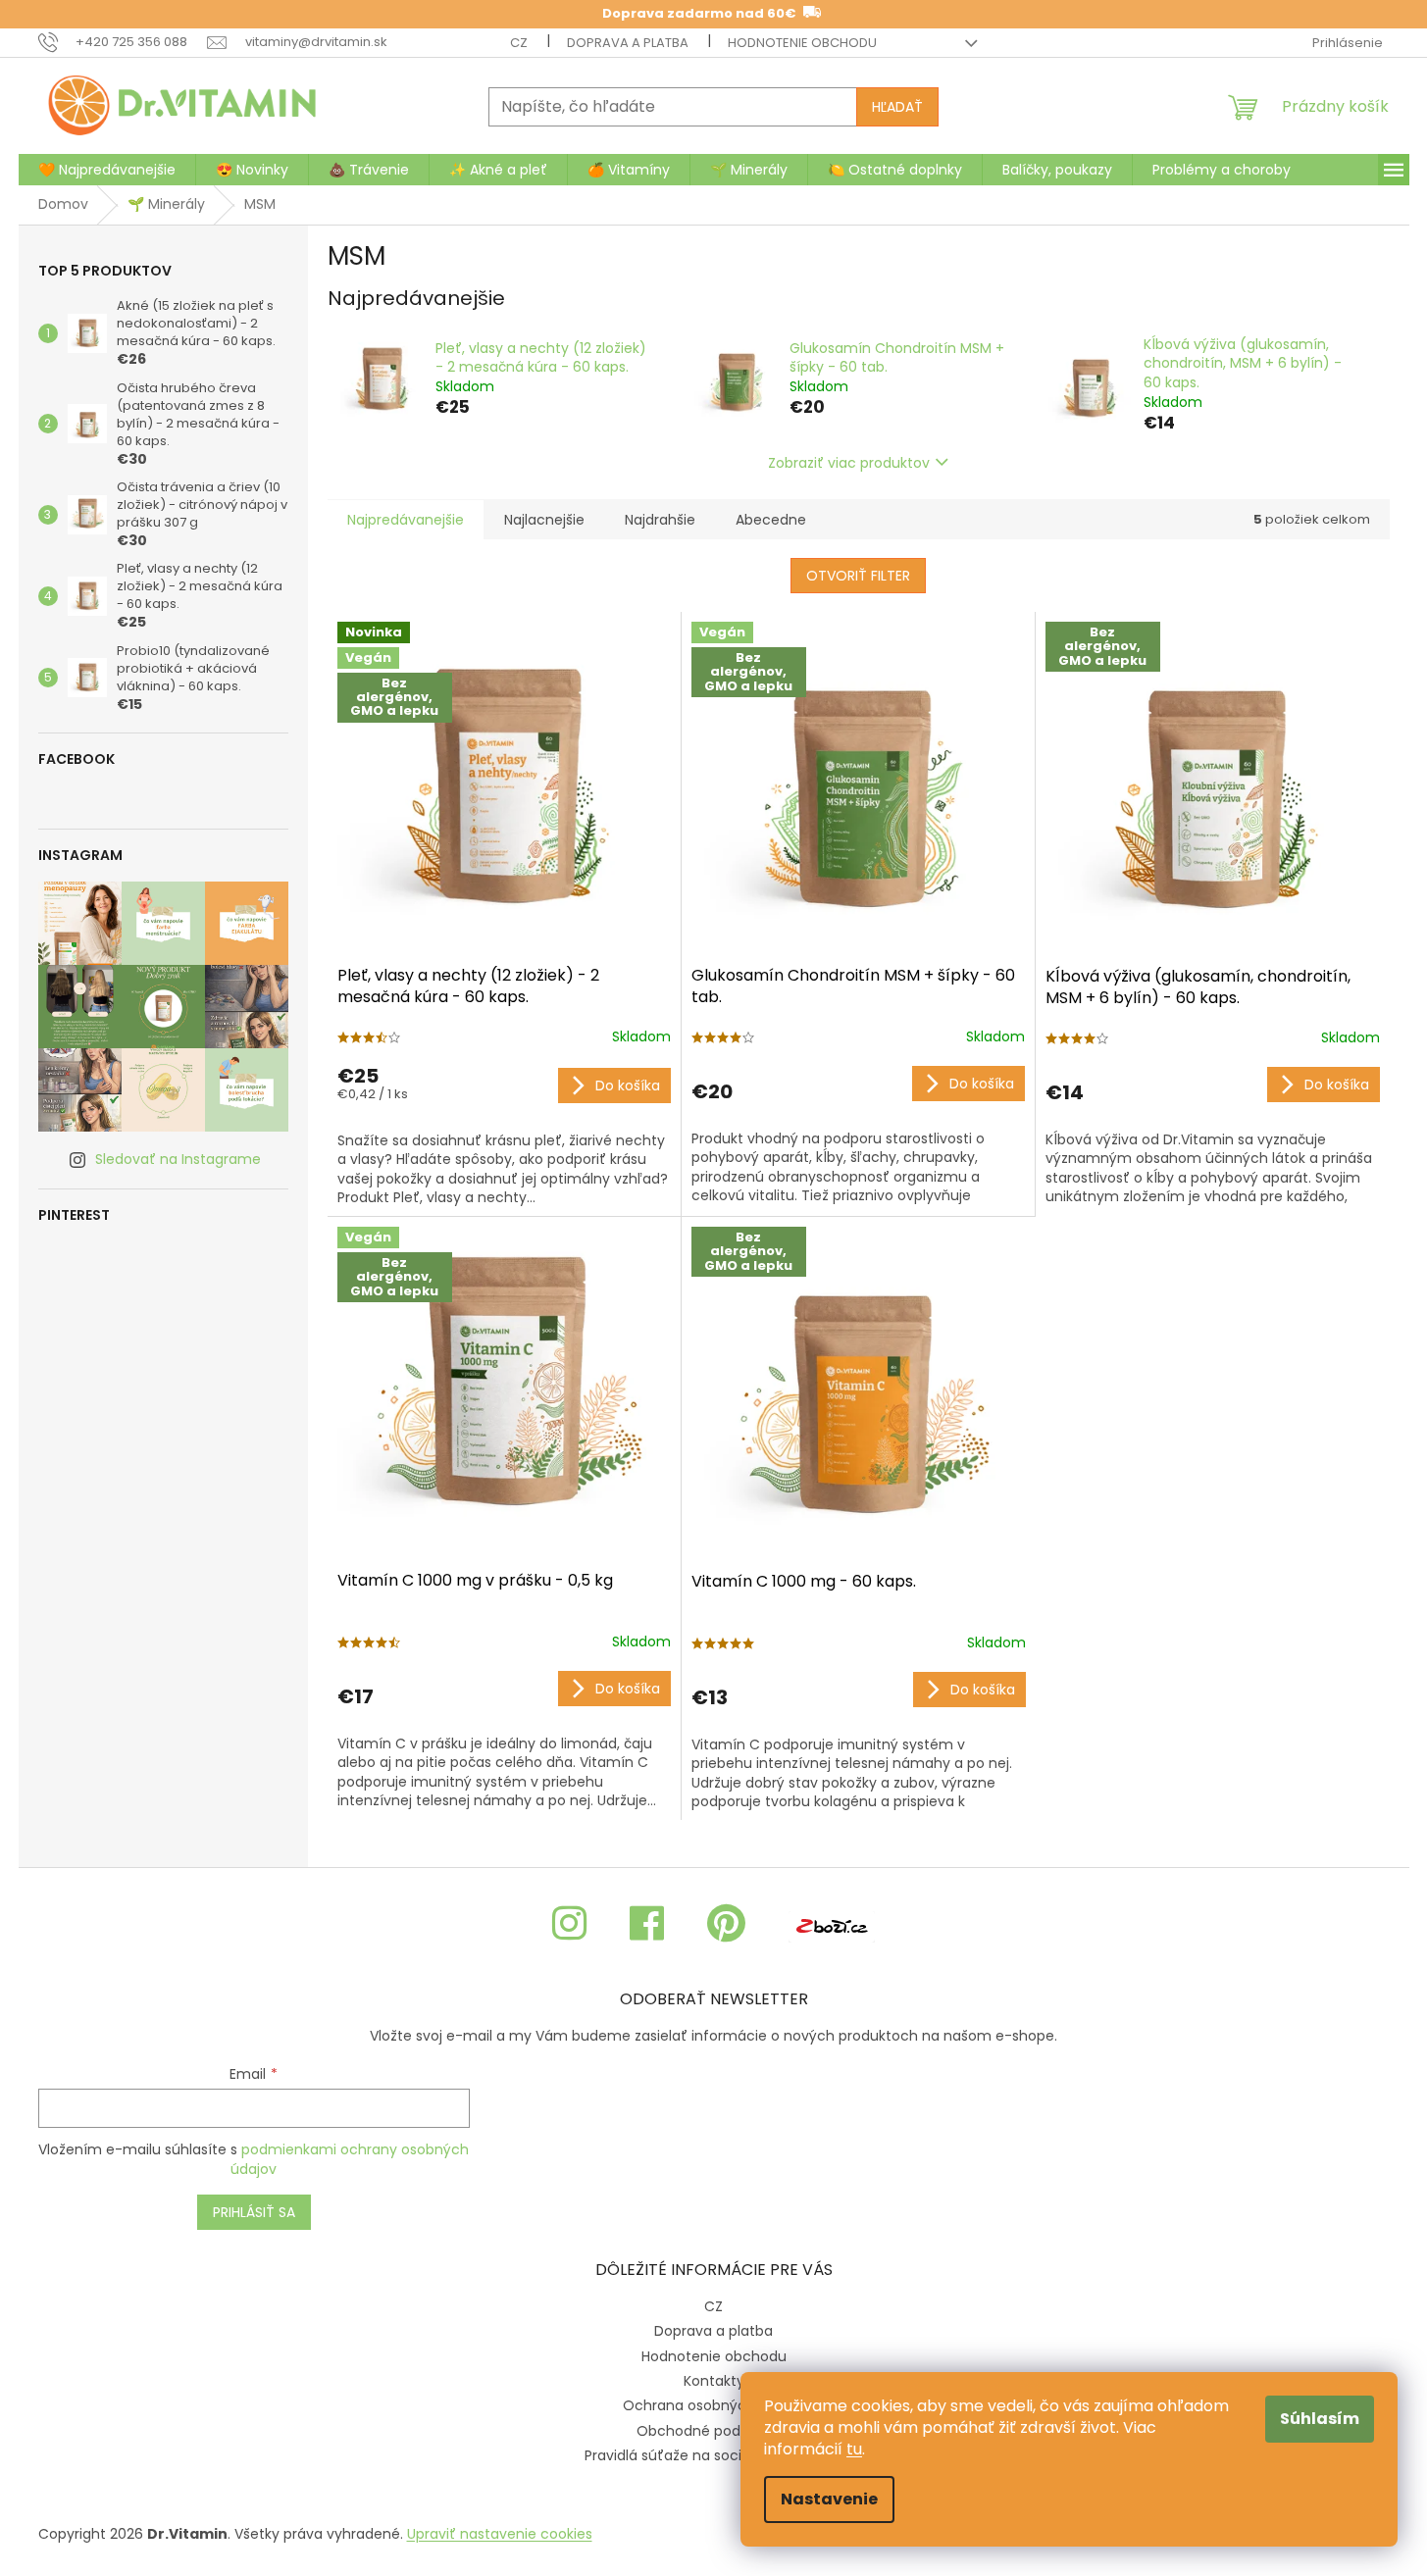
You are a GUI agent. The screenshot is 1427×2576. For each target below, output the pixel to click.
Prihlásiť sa (254, 2212)
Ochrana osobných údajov (714, 2405)
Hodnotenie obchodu (802, 43)
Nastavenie (829, 2499)
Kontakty (714, 2381)
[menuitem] (107, 170)
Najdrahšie (660, 520)
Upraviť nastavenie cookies (500, 2534)
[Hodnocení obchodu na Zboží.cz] (832, 1924)
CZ (519, 43)
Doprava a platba (628, 43)
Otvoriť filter (858, 576)
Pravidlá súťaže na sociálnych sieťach (714, 2455)
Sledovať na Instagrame (178, 1159)
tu (854, 2449)
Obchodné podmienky (713, 2431)
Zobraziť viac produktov (849, 463)
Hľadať (897, 107)
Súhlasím (1320, 2419)
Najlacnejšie (544, 520)
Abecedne (771, 520)
